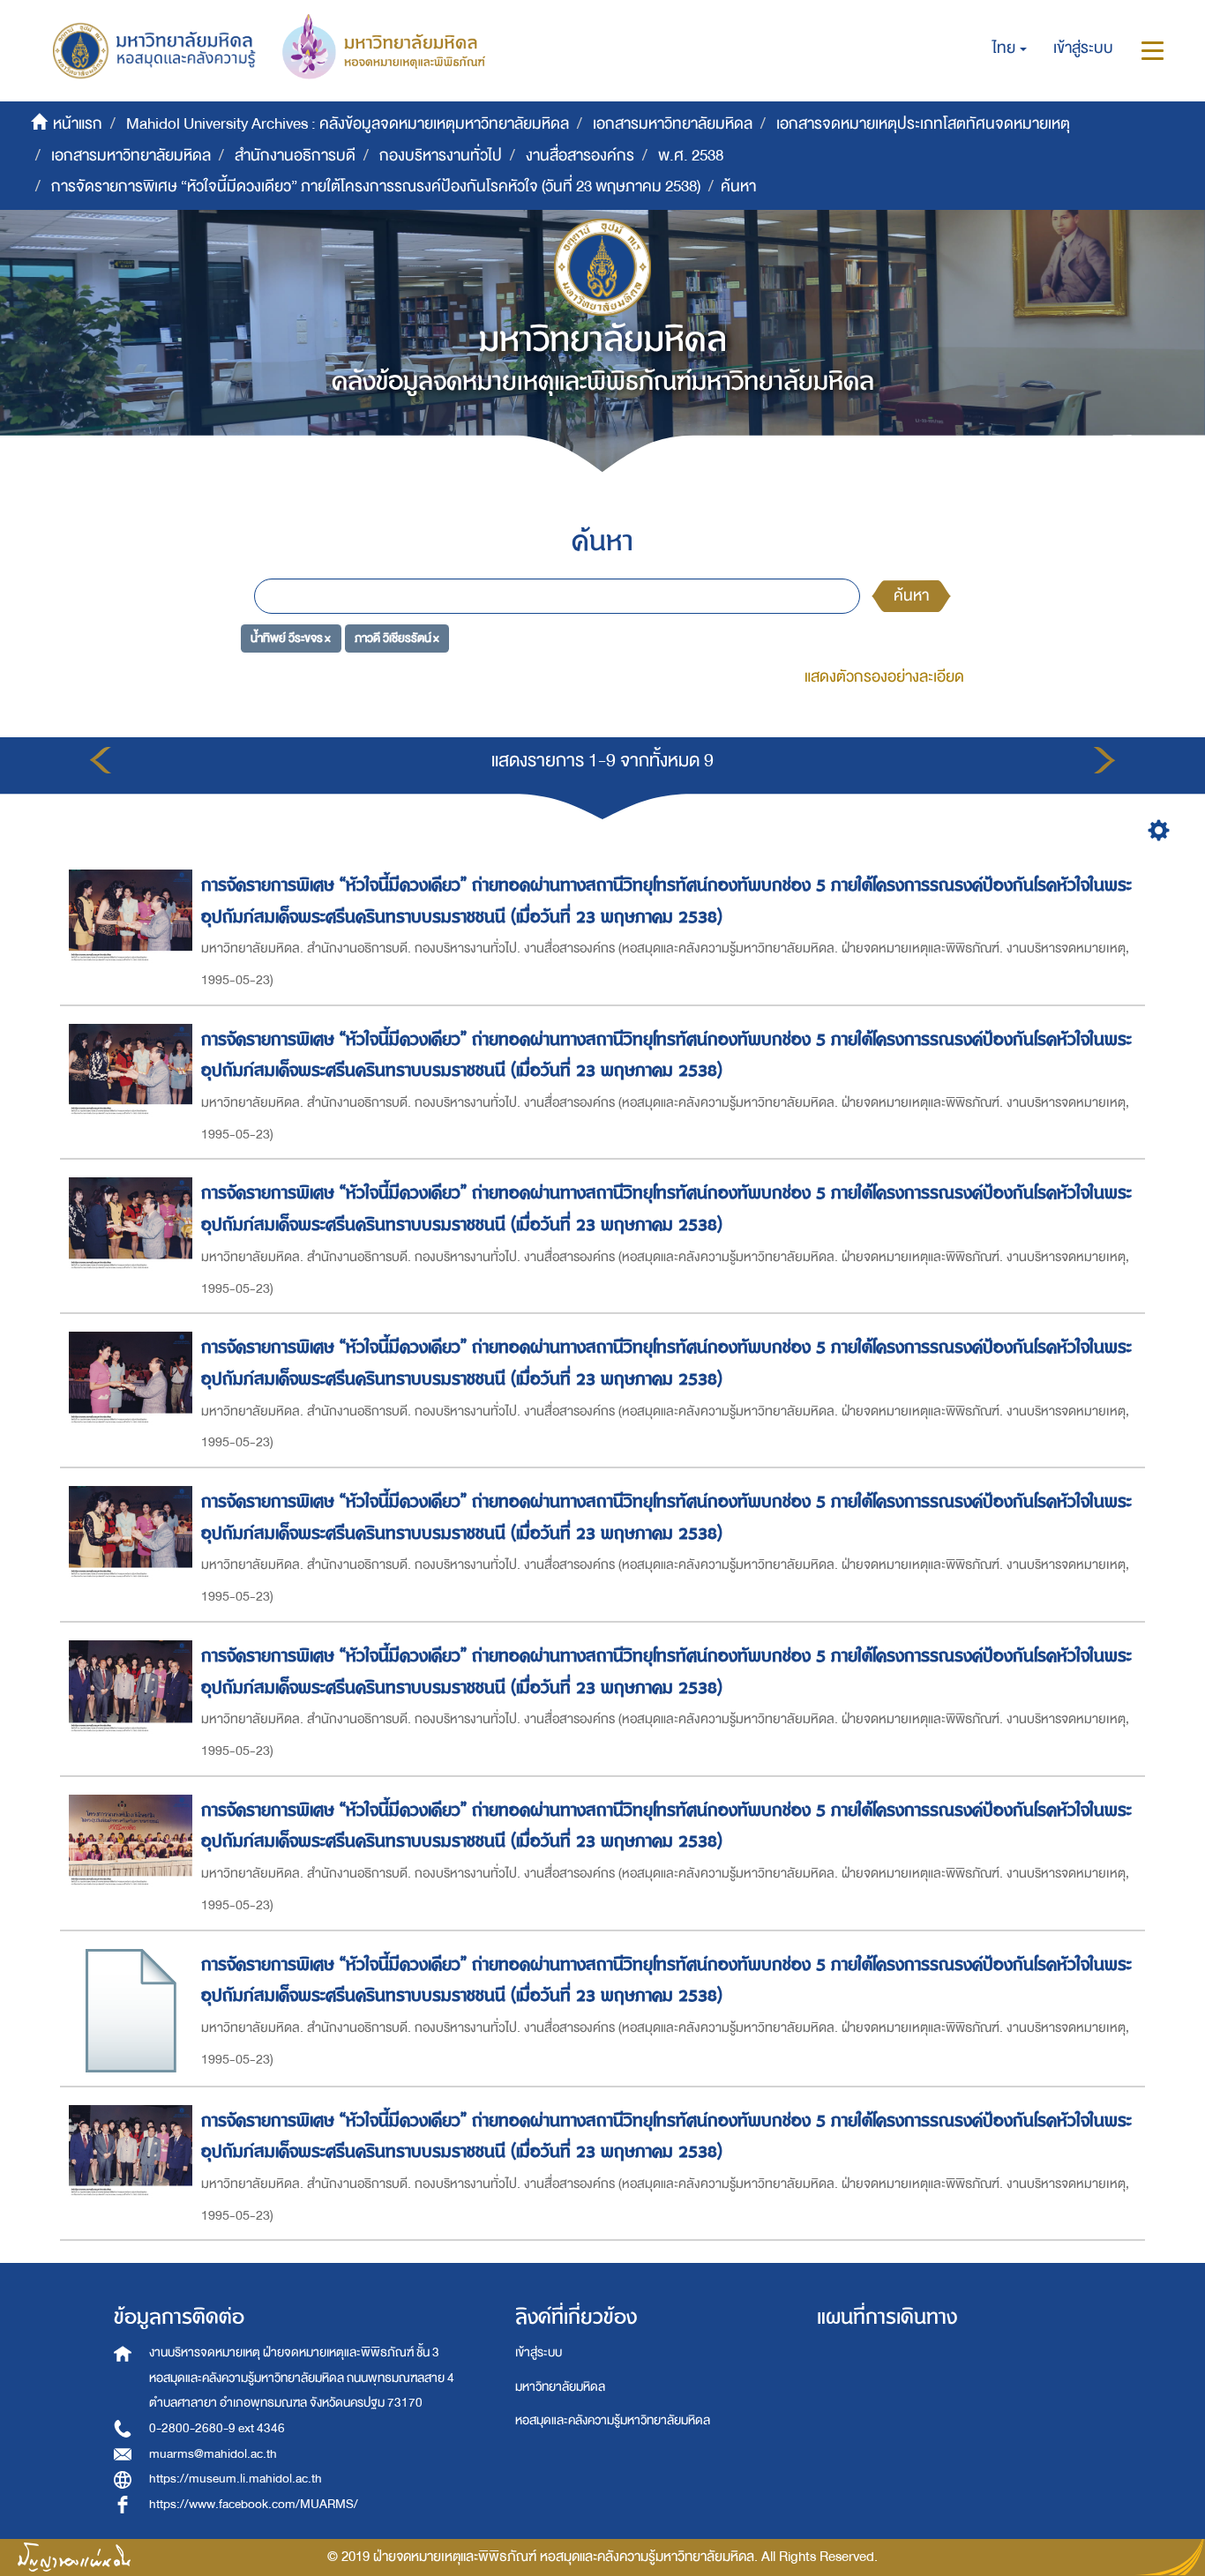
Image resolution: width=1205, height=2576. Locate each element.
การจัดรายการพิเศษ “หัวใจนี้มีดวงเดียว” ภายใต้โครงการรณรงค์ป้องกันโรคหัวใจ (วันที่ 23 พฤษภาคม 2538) (376, 187)
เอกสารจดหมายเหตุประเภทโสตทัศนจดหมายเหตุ (923, 124)
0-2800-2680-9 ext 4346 (217, 2428)
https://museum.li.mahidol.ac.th (236, 2479)
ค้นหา (911, 596)
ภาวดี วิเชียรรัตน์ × (397, 637)
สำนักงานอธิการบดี (295, 156)
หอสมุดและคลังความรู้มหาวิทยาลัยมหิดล (613, 2420)
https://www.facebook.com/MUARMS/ (254, 2504)
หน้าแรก (78, 124)
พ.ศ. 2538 (691, 156)
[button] (1010, 49)
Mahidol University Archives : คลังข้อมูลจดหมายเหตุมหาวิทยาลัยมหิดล (348, 124)
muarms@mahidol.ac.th (213, 2454)
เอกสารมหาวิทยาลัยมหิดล (673, 124)
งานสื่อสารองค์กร (580, 156)
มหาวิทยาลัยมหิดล (560, 2387)
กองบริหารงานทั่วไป (441, 156)
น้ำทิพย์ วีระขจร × (291, 637)
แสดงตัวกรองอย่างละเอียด (884, 677)
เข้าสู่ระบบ (539, 2352)
